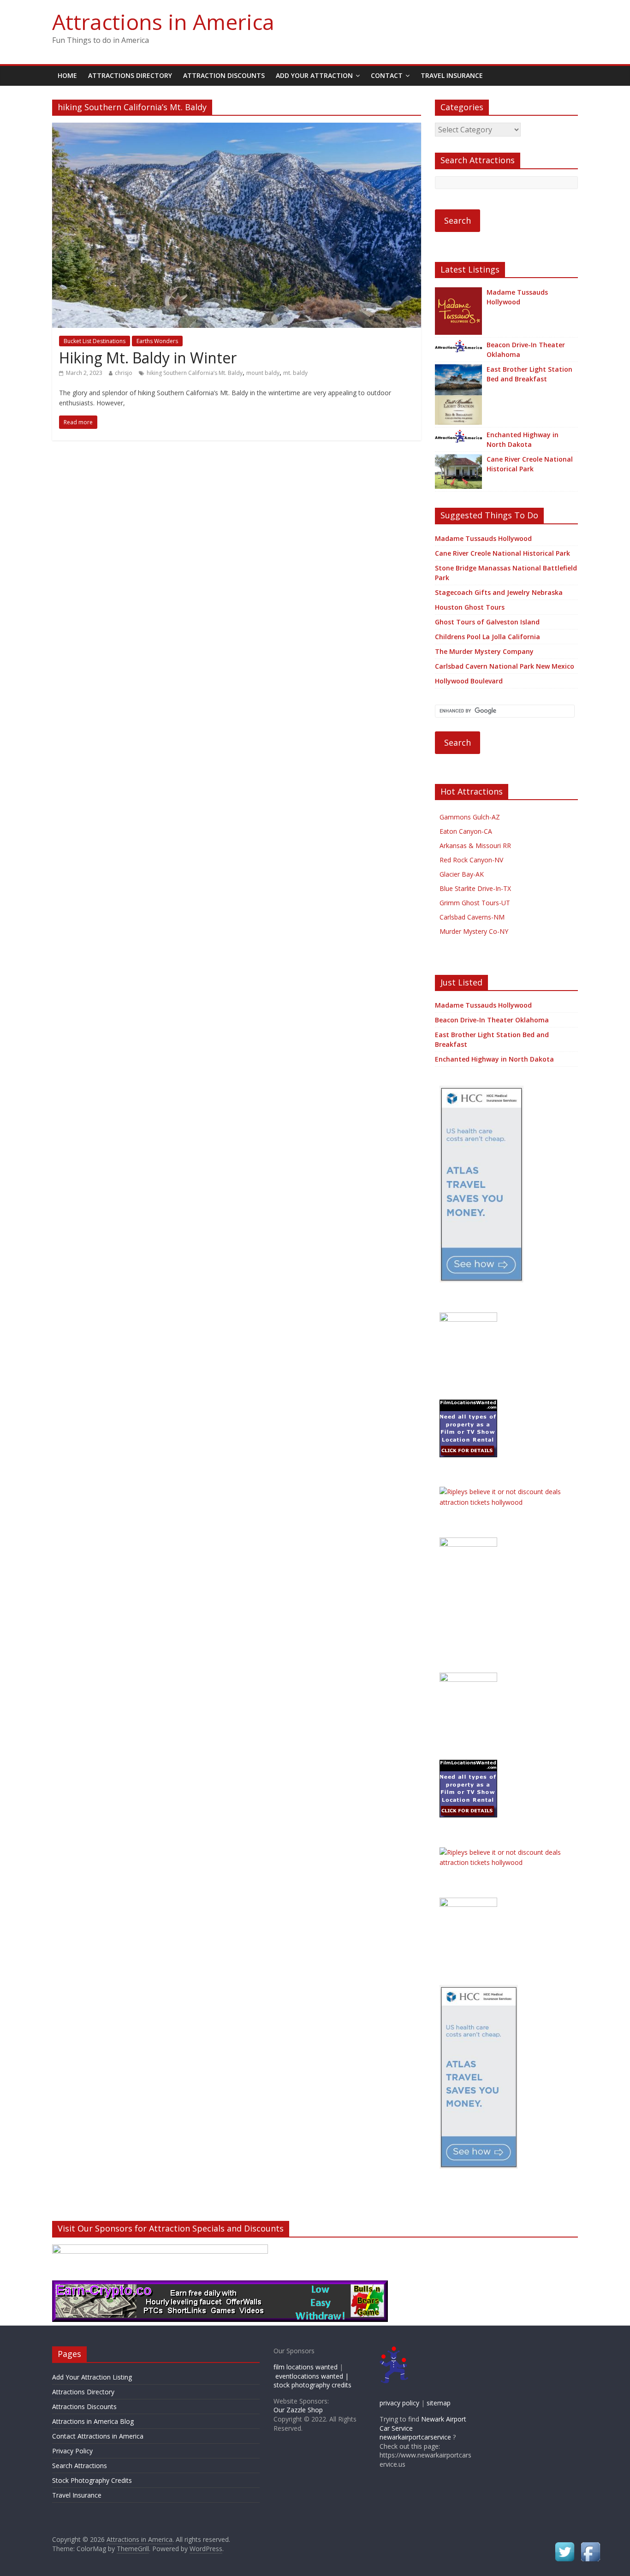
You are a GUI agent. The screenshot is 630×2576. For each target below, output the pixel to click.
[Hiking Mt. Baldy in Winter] (237, 128)
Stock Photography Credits (92, 2480)
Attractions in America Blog (93, 2421)
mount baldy (263, 373)
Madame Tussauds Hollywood (517, 297)
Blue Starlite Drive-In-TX (475, 888)
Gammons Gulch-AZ (470, 817)
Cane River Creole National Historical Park (530, 464)
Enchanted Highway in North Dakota (523, 439)
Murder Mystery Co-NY (474, 931)
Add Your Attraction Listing (92, 2377)
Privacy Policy (72, 2451)
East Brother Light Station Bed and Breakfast (529, 374)
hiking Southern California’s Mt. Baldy (195, 373)
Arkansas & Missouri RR (475, 846)
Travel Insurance (452, 75)
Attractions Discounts (84, 2407)
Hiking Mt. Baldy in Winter (148, 358)
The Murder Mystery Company (484, 651)
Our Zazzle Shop (298, 2410)
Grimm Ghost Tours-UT (475, 903)
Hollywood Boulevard (469, 681)
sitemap (439, 2403)
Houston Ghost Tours (470, 607)
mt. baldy (295, 373)
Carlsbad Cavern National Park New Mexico (505, 666)
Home (67, 75)
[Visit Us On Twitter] (565, 2545)
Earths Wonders (157, 341)
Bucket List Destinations (95, 341)
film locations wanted (306, 2367)
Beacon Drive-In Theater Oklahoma (526, 350)
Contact (387, 75)
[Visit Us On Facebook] (590, 2545)
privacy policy (399, 2403)
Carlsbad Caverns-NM (472, 917)
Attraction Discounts (224, 75)
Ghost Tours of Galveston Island (487, 622)
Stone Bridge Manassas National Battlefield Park (506, 573)
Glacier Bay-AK (462, 874)
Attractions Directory (130, 75)
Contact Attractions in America (98, 2436)
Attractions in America (163, 22)
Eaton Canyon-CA (466, 831)
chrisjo (124, 373)
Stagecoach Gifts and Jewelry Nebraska (499, 592)
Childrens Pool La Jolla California (487, 637)
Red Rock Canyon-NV (471, 860)
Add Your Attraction (314, 75)
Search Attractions (80, 2466)
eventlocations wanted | (312, 2376)
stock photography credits (312, 2385)
